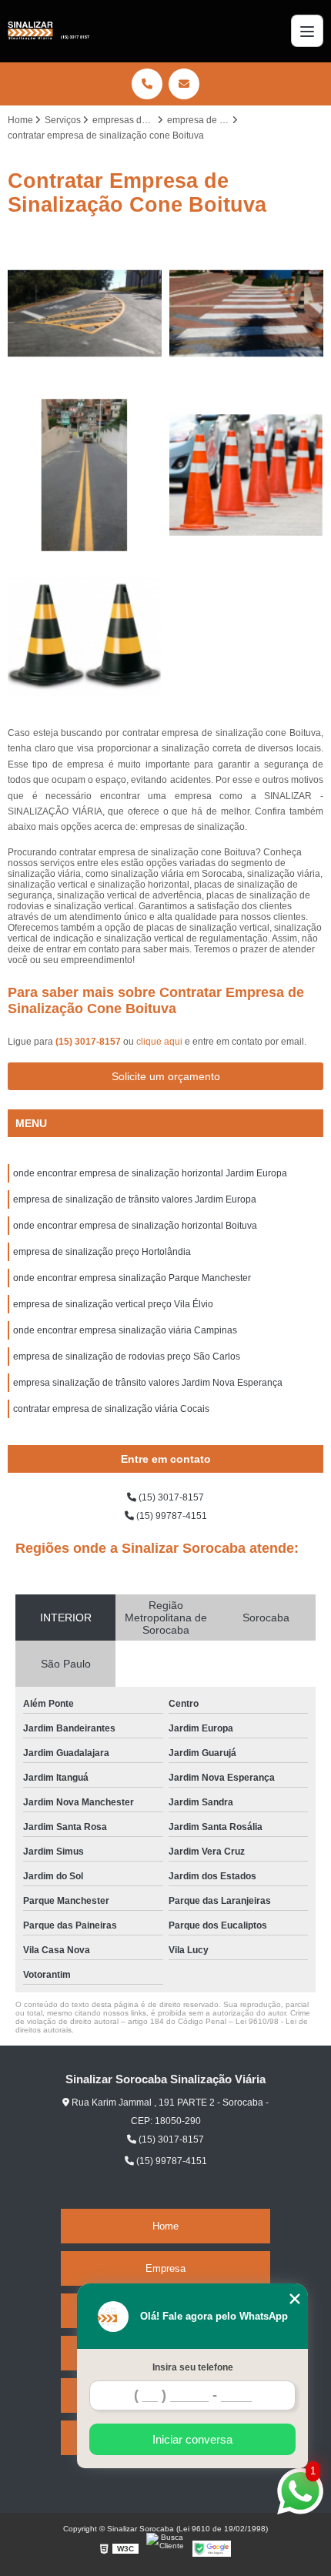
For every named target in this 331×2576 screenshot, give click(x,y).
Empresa (165, 2268)
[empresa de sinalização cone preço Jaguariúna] (85, 637)
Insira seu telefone (193, 2367)
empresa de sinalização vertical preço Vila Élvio (113, 1304)
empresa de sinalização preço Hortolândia (102, 1252)
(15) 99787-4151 (171, 1516)
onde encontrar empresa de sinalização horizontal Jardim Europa (150, 1173)
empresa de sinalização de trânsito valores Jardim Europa (135, 1199)
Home (165, 2226)
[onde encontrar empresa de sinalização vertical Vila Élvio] (85, 475)
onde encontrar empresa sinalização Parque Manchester (132, 1278)
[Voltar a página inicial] (48, 31)
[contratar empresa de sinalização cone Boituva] (246, 475)
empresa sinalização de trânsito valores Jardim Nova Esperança (148, 1383)
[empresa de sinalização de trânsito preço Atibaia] (85, 313)
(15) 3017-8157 (89, 1042)
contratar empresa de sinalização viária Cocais (111, 1409)
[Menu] (307, 31)
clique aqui (159, 1042)
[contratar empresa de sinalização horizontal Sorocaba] (246, 313)
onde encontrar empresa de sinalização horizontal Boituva (135, 1226)
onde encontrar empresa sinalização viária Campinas (125, 1330)
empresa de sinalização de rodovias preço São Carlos (127, 1357)
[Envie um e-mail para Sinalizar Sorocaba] (184, 84)
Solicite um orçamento (166, 1076)
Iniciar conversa (192, 2439)
